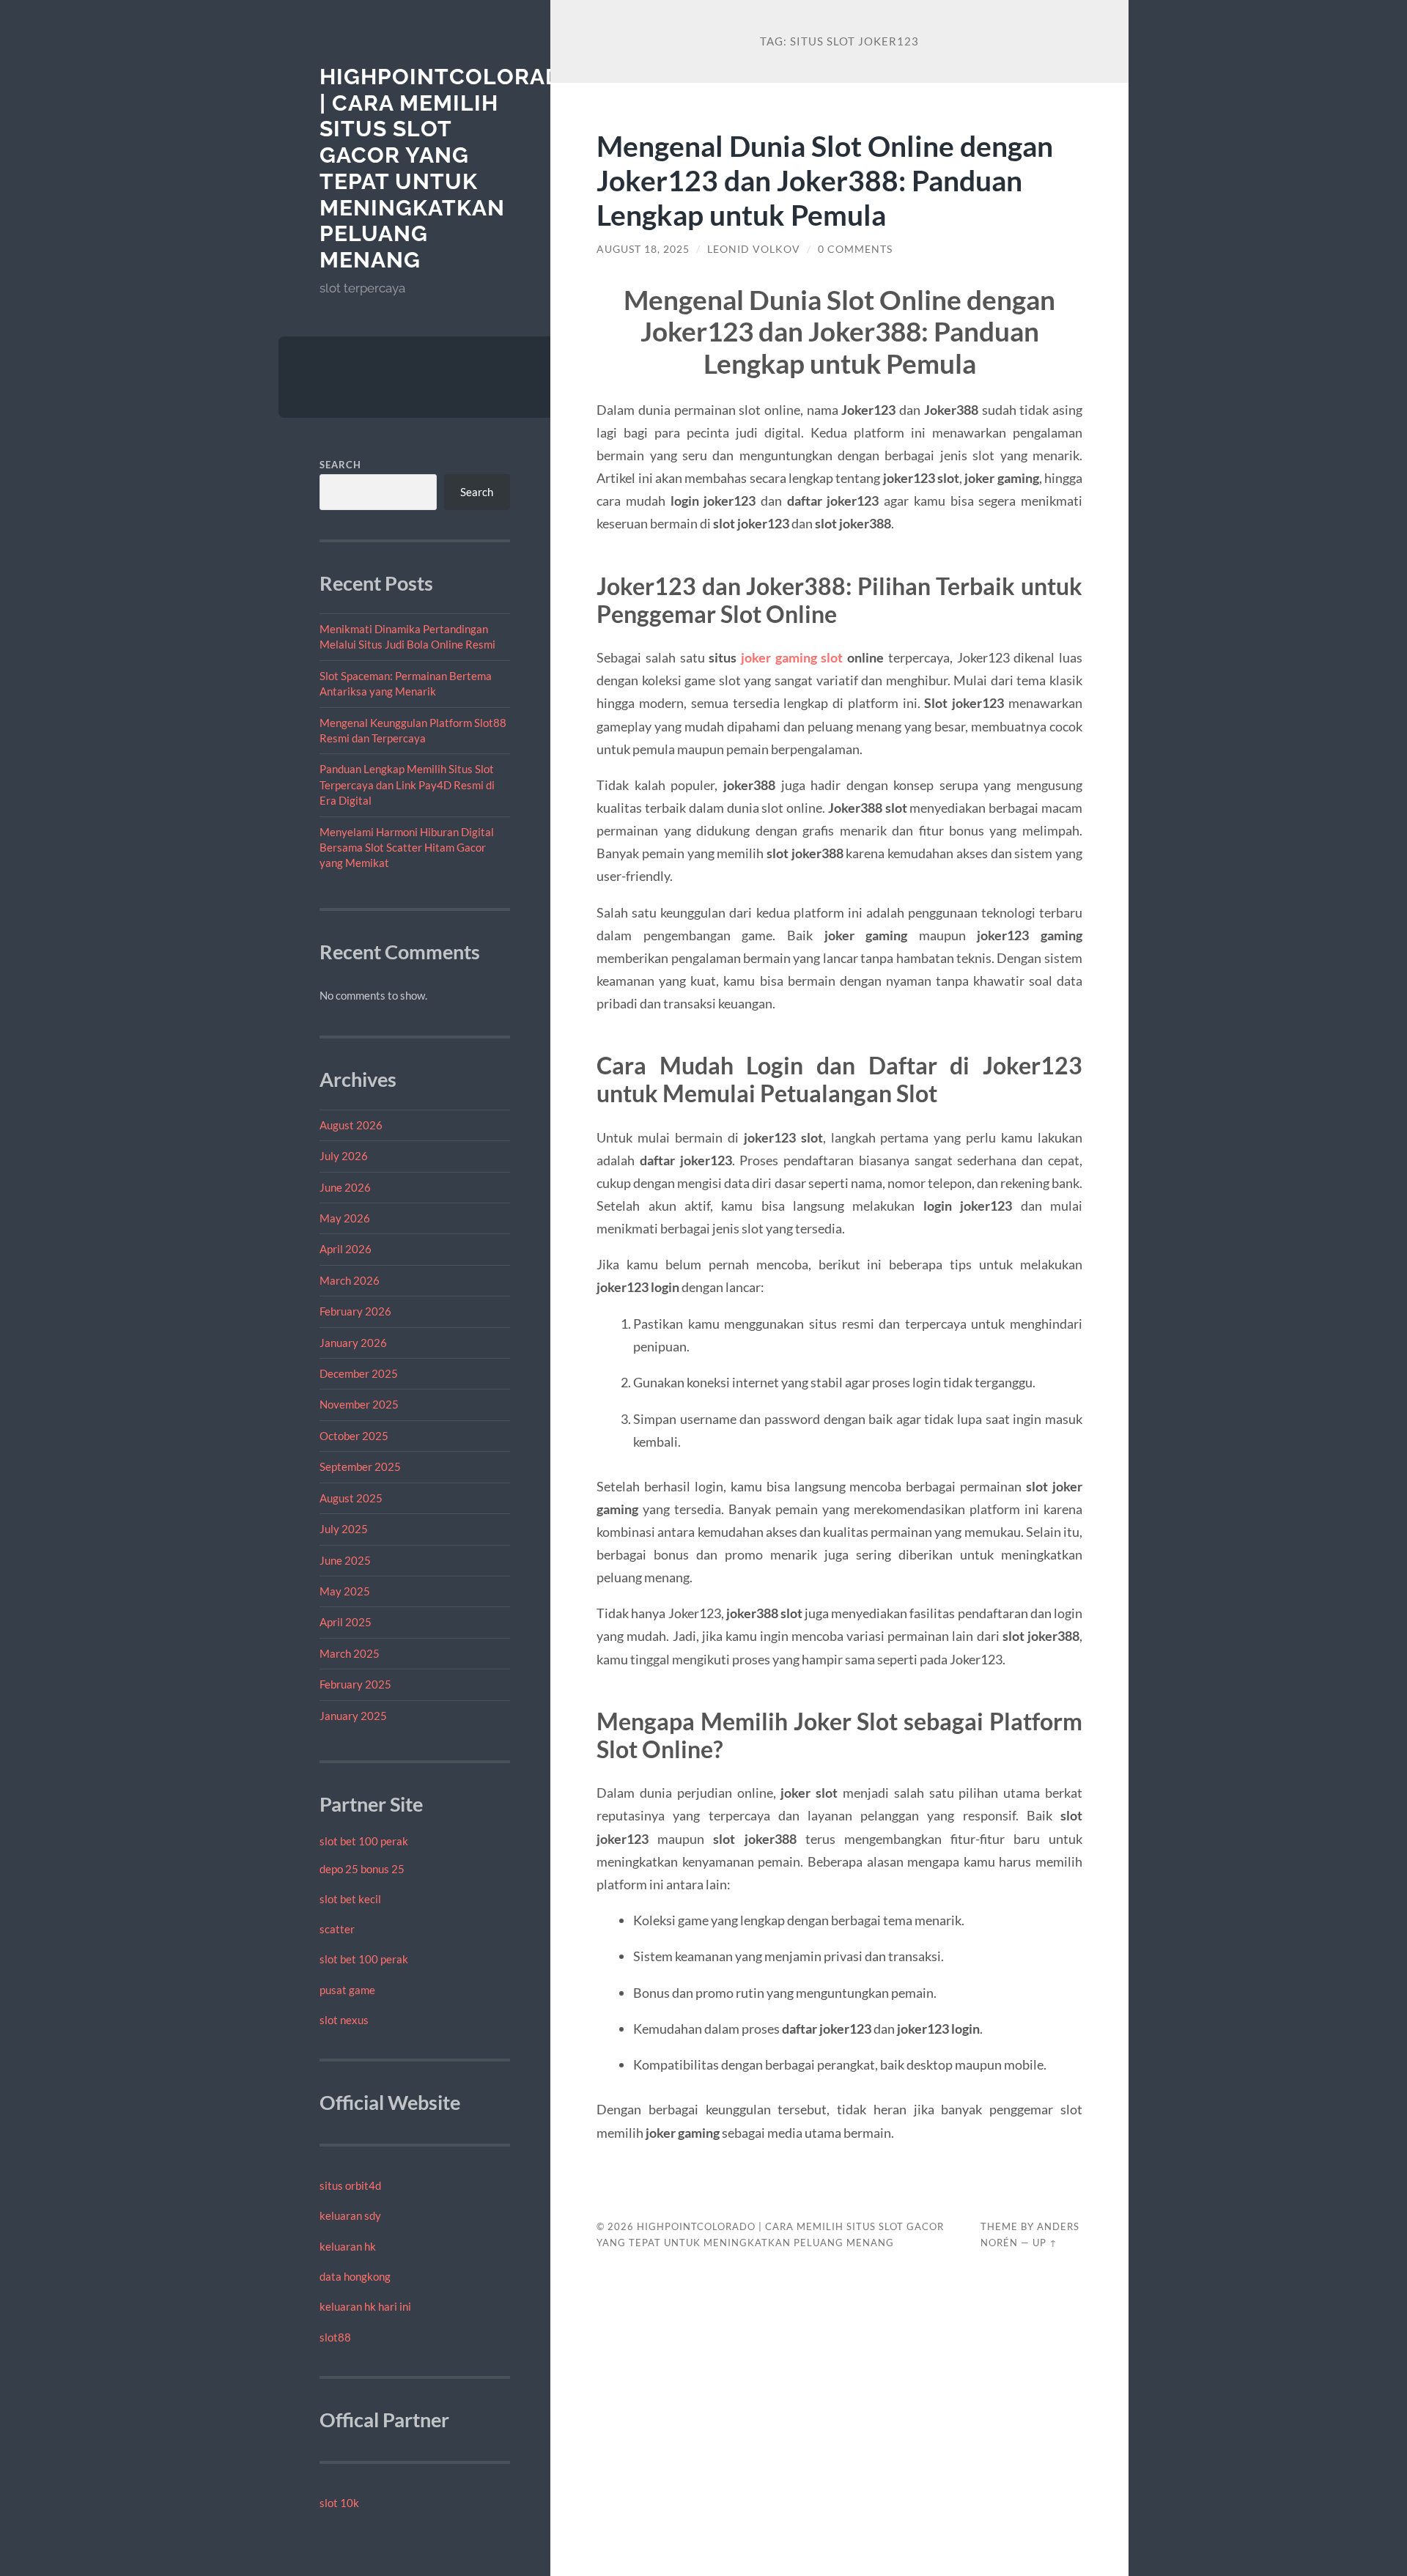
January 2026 (353, 1343)
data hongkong (355, 2276)
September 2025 (360, 1466)
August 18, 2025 (643, 249)
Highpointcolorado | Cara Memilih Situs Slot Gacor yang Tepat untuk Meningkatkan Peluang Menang (449, 168)
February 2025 (355, 1684)
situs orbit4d (350, 2185)
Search (340, 465)
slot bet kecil (350, 1899)
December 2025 (359, 1373)
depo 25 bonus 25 (362, 1869)
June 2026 (345, 1187)
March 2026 (350, 1280)
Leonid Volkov (754, 249)
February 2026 (355, 1311)
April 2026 (346, 1249)
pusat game (347, 1990)
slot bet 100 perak (364, 1841)
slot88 (335, 2337)
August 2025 (351, 1498)
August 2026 (351, 1125)
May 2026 (345, 1218)
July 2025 (344, 1529)
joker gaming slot (792, 657)
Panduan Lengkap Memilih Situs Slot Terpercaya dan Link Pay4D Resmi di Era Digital (407, 785)
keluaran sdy (350, 2215)
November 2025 (359, 1404)
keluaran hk (348, 2246)
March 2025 (350, 1653)
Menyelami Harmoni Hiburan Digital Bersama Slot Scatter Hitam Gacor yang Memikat (407, 848)
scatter (337, 1929)
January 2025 (353, 1716)
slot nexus (344, 2020)
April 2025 (346, 1622)
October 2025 (354, 1436)
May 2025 (345, 1591)
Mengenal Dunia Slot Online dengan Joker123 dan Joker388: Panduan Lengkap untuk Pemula (825, 180)
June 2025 (345, 1560)
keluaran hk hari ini (365, 2306)
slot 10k (339, 2503)
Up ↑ (1045, 2243)
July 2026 (344, 1156)
